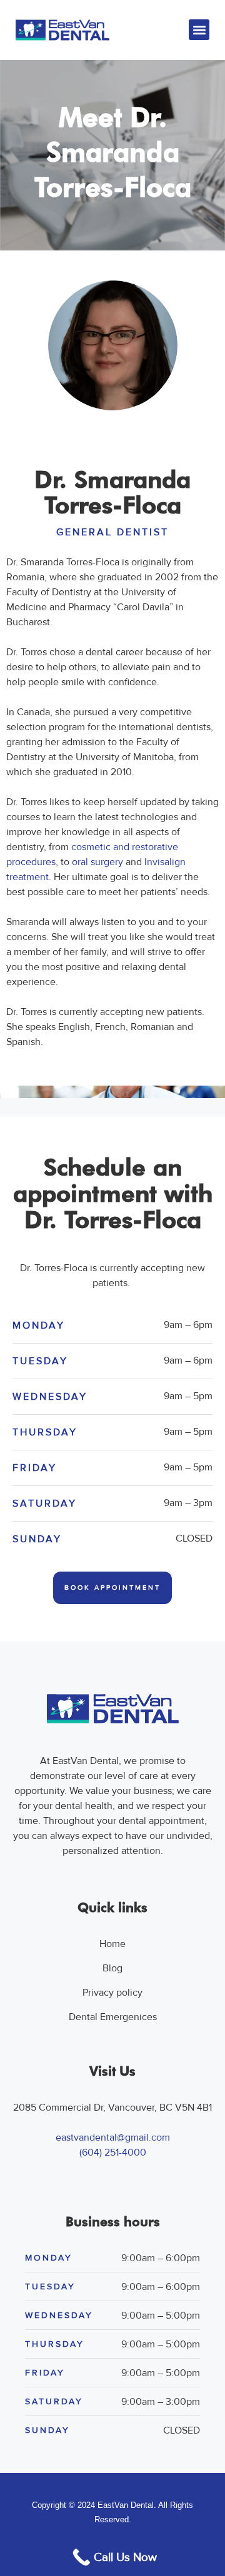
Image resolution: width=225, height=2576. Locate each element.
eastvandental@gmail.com (113, 2138)
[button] (199, 30)
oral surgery (97, 862)
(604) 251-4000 (113, 2152)
